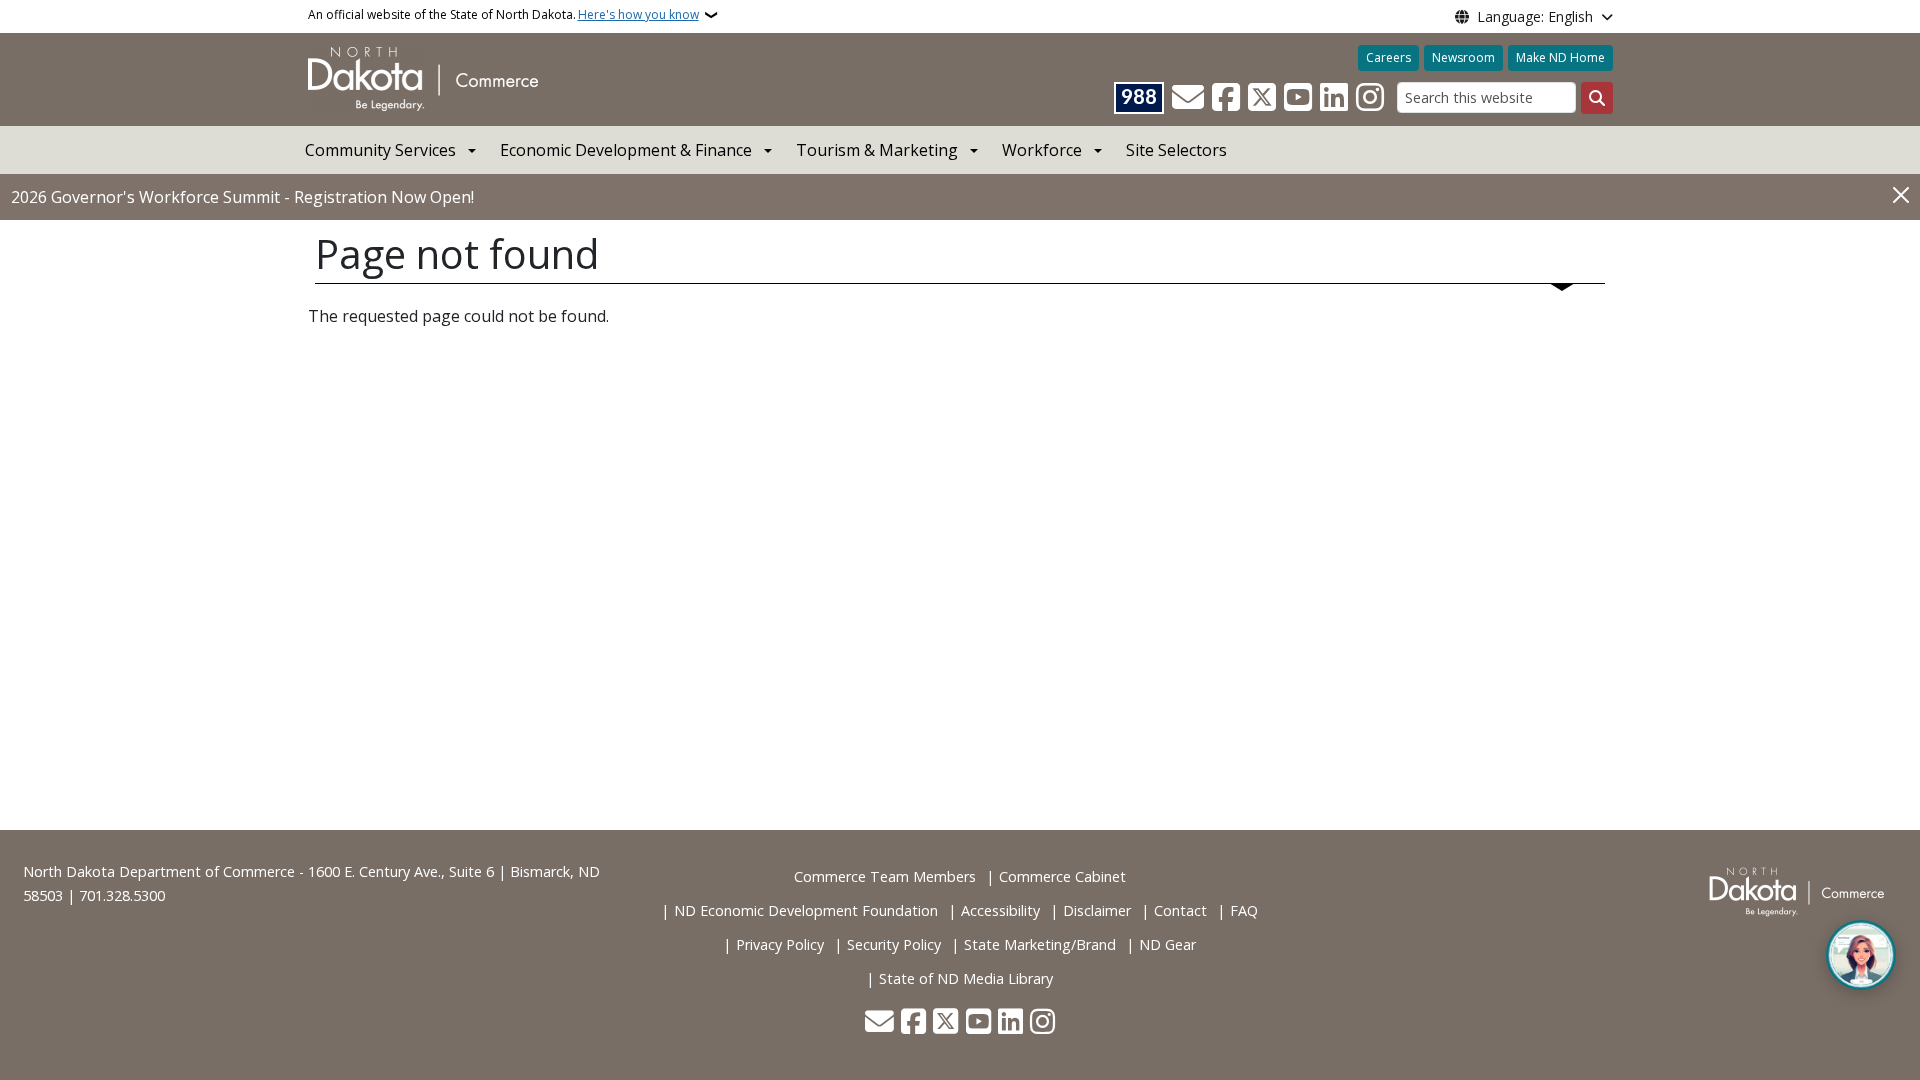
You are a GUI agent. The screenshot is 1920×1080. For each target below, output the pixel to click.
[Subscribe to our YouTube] (1298, 98)
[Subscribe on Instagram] (1370, 98)
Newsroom (1463, 57)
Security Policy (894, 944)
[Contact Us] (1188, 98)
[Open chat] (1861, 955)
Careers (1388, 57)
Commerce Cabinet (1062, 876)
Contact (1180, 910)
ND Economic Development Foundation (806, 910)
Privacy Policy (780, 944)
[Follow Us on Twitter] (1262, 98)
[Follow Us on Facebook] (1226, 98)
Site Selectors (1176, 150)
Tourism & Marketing (877, 150)
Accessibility (1000, 910)
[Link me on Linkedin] (1334, 98)
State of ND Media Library (966, 978)
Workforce (1042, 150)
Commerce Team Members (885, 876)
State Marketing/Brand (1040, 944)
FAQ (1244, 910)
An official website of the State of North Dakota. (503, 14)
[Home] (423, 78)
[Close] (1901, 195)
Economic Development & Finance (626, 150)
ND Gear (1167, 944)
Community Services (380, 150)
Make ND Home (1560, 57)
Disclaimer (1097, 910)
